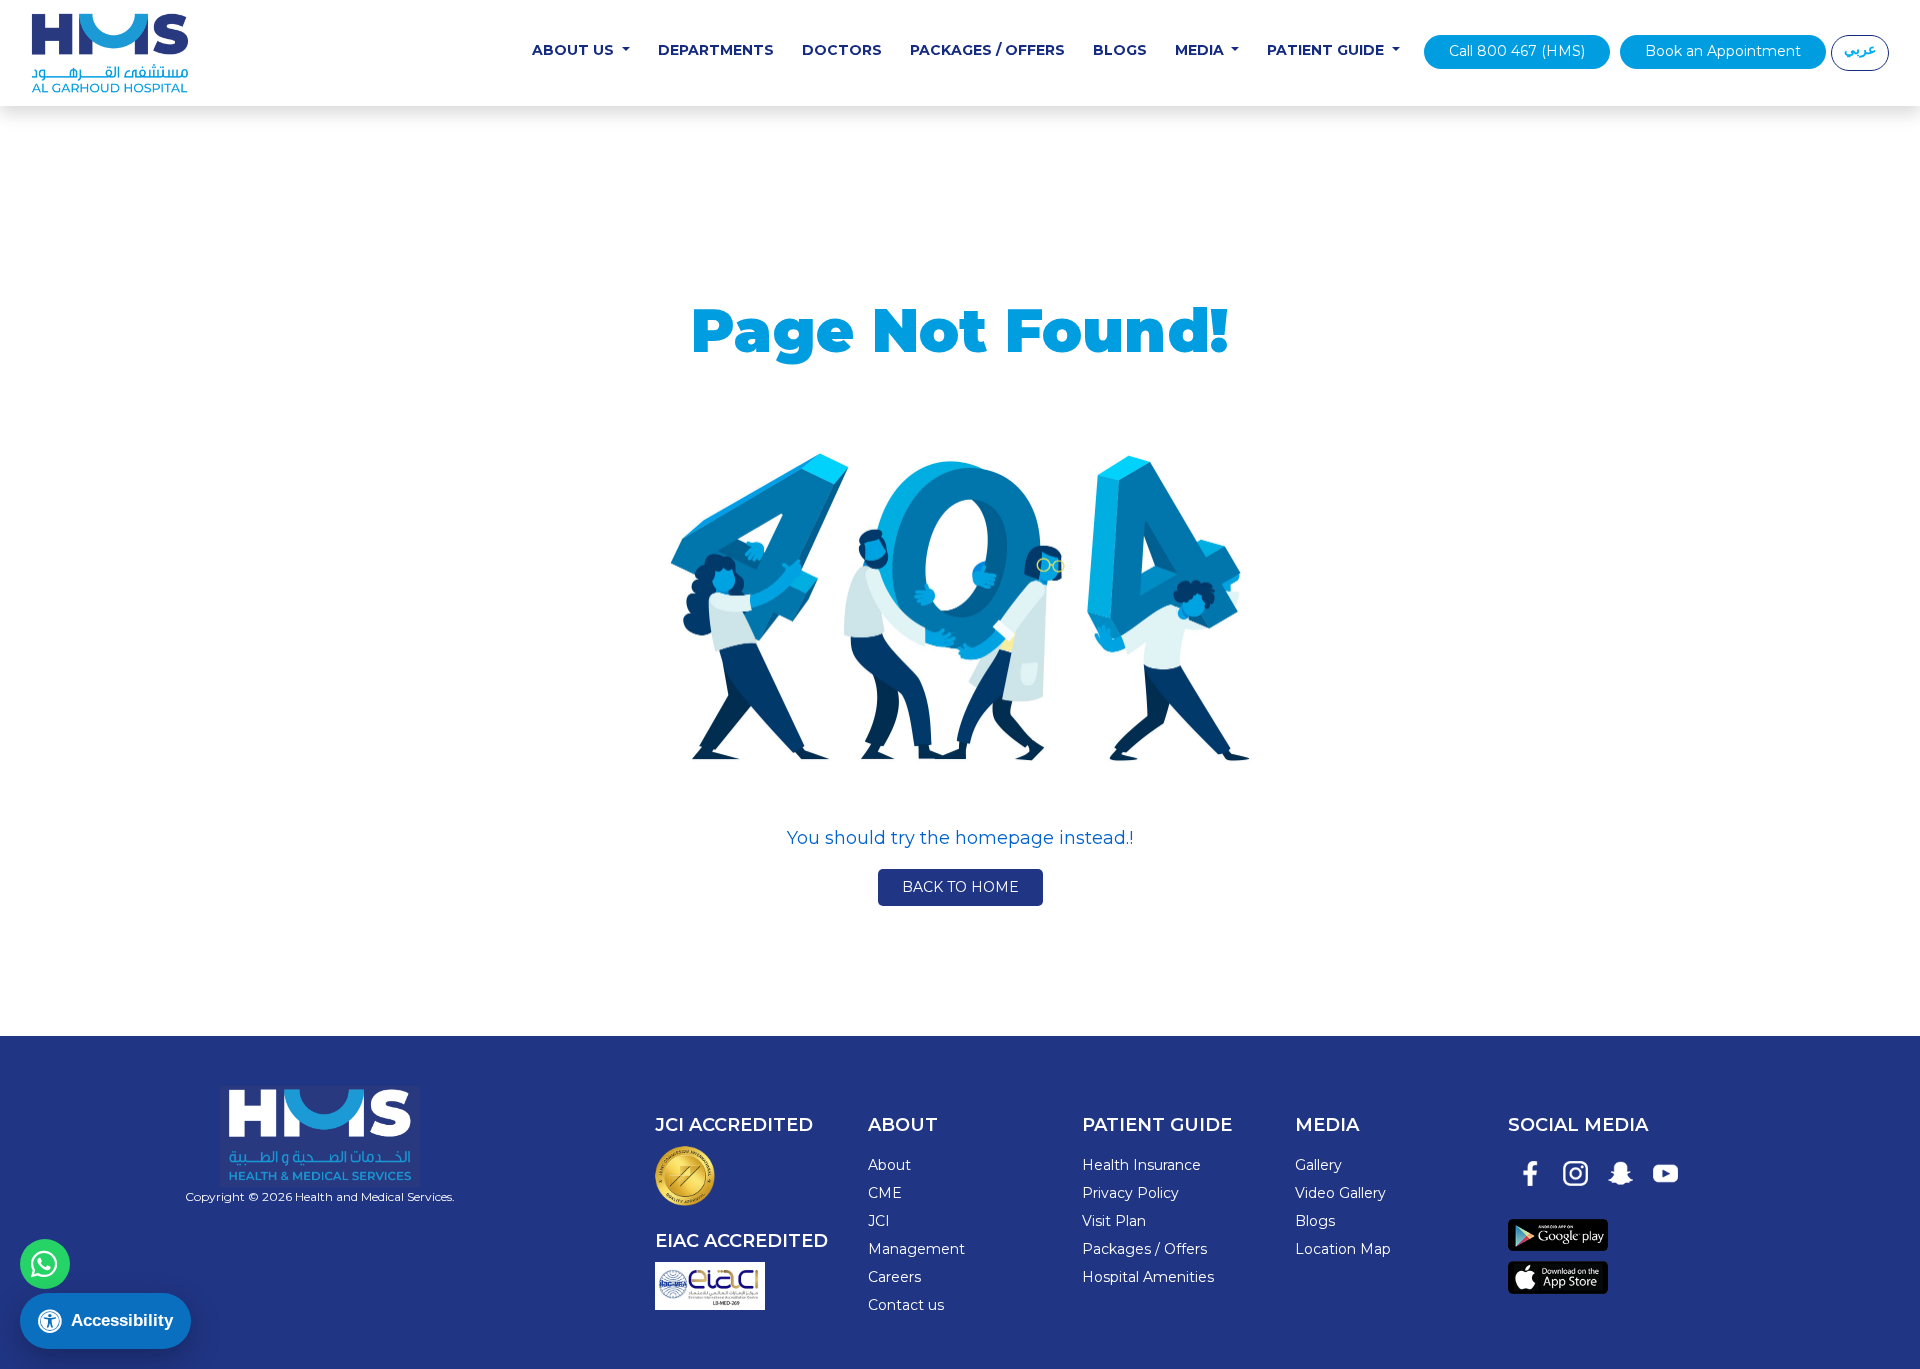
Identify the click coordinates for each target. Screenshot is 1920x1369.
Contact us (906, 1305)
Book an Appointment (1723, 51)
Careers (894, 1277)
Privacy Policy (1130, 1193)
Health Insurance (1141, 1165)
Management (916, 1249)
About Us (575, 50)
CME (885, 1193)
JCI (879, 1221)
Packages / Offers (987, 50)
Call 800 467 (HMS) (1517, 51)
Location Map (1343, 1249)
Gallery (1318, 1165)
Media (1201, 50)
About (889, 1165)
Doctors (842, 50)
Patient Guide (1327, 50)
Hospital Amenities (1148, 1277)
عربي (1860, 49)
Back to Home (960, 887)
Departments (716, 50)
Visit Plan (1114, 1221)
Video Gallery (1340, 1193)
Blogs (1120, 50)
